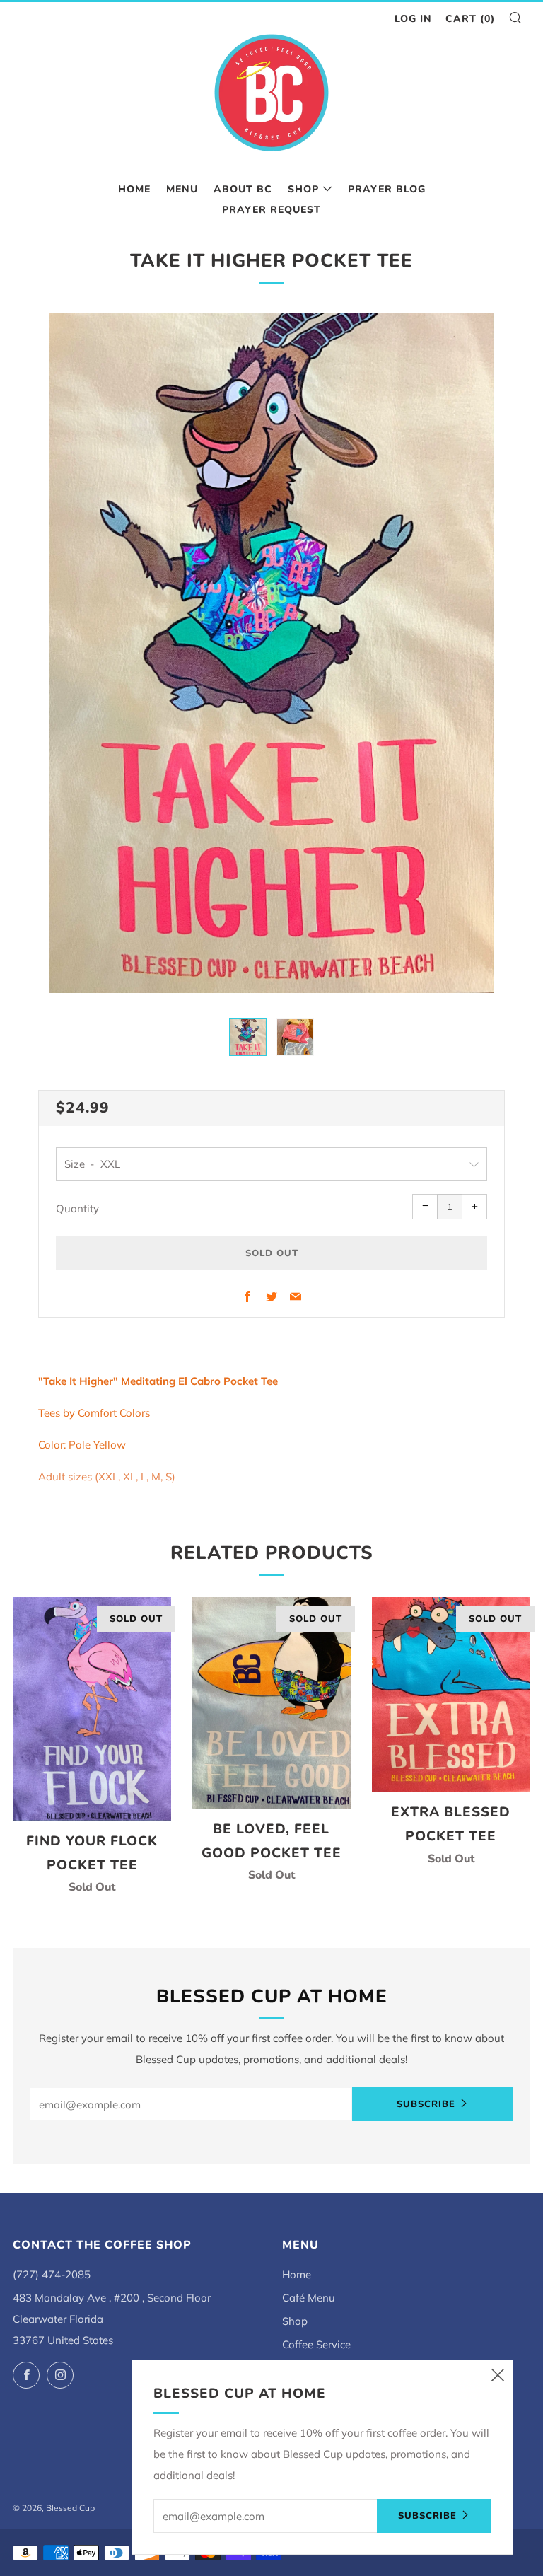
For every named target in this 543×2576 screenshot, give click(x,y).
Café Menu (309, 2298)
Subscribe (426, 2104)
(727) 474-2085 (52, 2274)
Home (134, 189)
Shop (303, 189)
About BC (243, 189)
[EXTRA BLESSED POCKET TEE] (451, 1694)
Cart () (470, 19)
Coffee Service (316, 2344)
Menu (182, 189)
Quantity (77, 1208)
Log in (413, 19)
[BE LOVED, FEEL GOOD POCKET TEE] (271, 1703)
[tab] (248, 1037)
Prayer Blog (387, 189)
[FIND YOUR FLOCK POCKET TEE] (92, 1708)
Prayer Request (271, 210)
